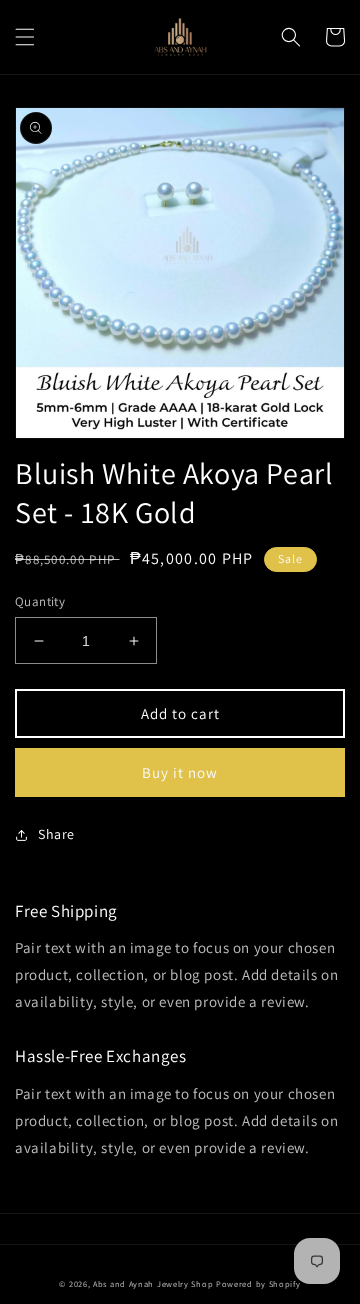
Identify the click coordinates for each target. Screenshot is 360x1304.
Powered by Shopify (258, 1283)
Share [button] (56, 834)
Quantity (40, 601)
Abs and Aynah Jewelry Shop (153, 1283)
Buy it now (180, 772)
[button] (25, 37)
